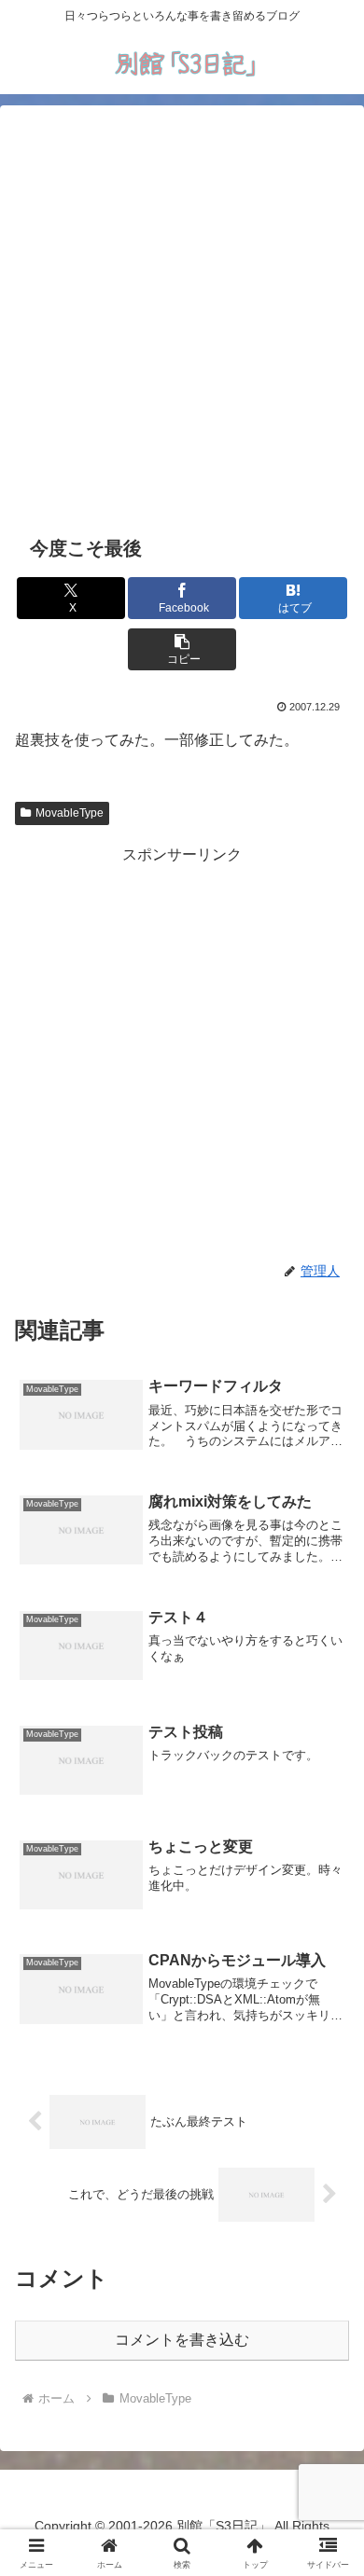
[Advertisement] (182, 317)
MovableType (70, 813)
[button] (182, 649)
